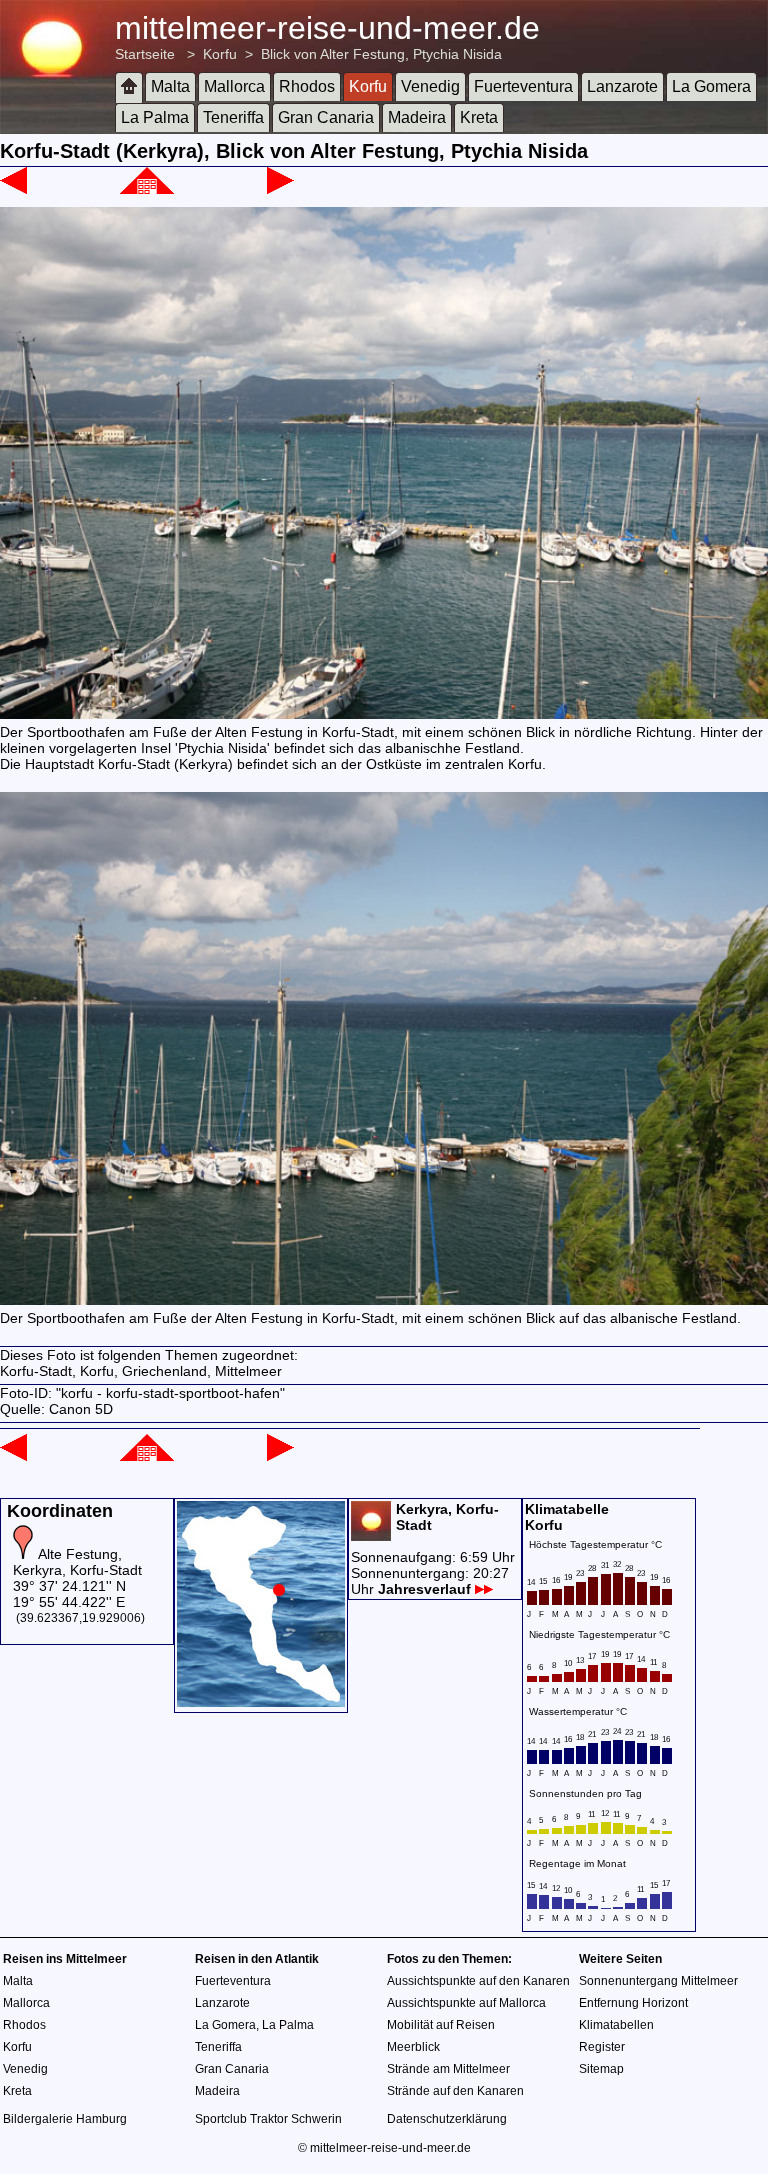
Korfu (220, 54)
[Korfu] (147, 189)
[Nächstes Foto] (280, 189)
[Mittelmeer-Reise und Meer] (129, 87)
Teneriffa (233, 117)
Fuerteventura (523, 86)
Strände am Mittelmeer (448, 2069)
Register (602, 2047)
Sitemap (601, 2069)
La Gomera (711, 86)
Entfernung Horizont (633, 2003)
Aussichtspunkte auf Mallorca (466, 2003)
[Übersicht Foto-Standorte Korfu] (261, 1702)
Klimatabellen (616, 2025)
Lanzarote (622, 86)
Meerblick (413, 2047)
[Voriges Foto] (13, 189)
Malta (170, 86)
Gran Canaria (326, 117)
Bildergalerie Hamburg (65, 2119)
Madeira (417, 117)
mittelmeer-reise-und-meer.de (327, 28)
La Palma (155, 117)
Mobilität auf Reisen (441, 2025)
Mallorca (234, 86)
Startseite (145, 54)
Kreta (479, 117)
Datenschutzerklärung (447, 2119)
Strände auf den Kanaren (455, 2091)
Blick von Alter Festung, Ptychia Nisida (381, 54)
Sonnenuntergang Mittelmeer (658, 1981)
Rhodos (307, 86)
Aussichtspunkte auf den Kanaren (478, 1981)
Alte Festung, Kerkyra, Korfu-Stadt (77, 1562)
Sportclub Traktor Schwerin (268, 2119)
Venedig (430, 86)
